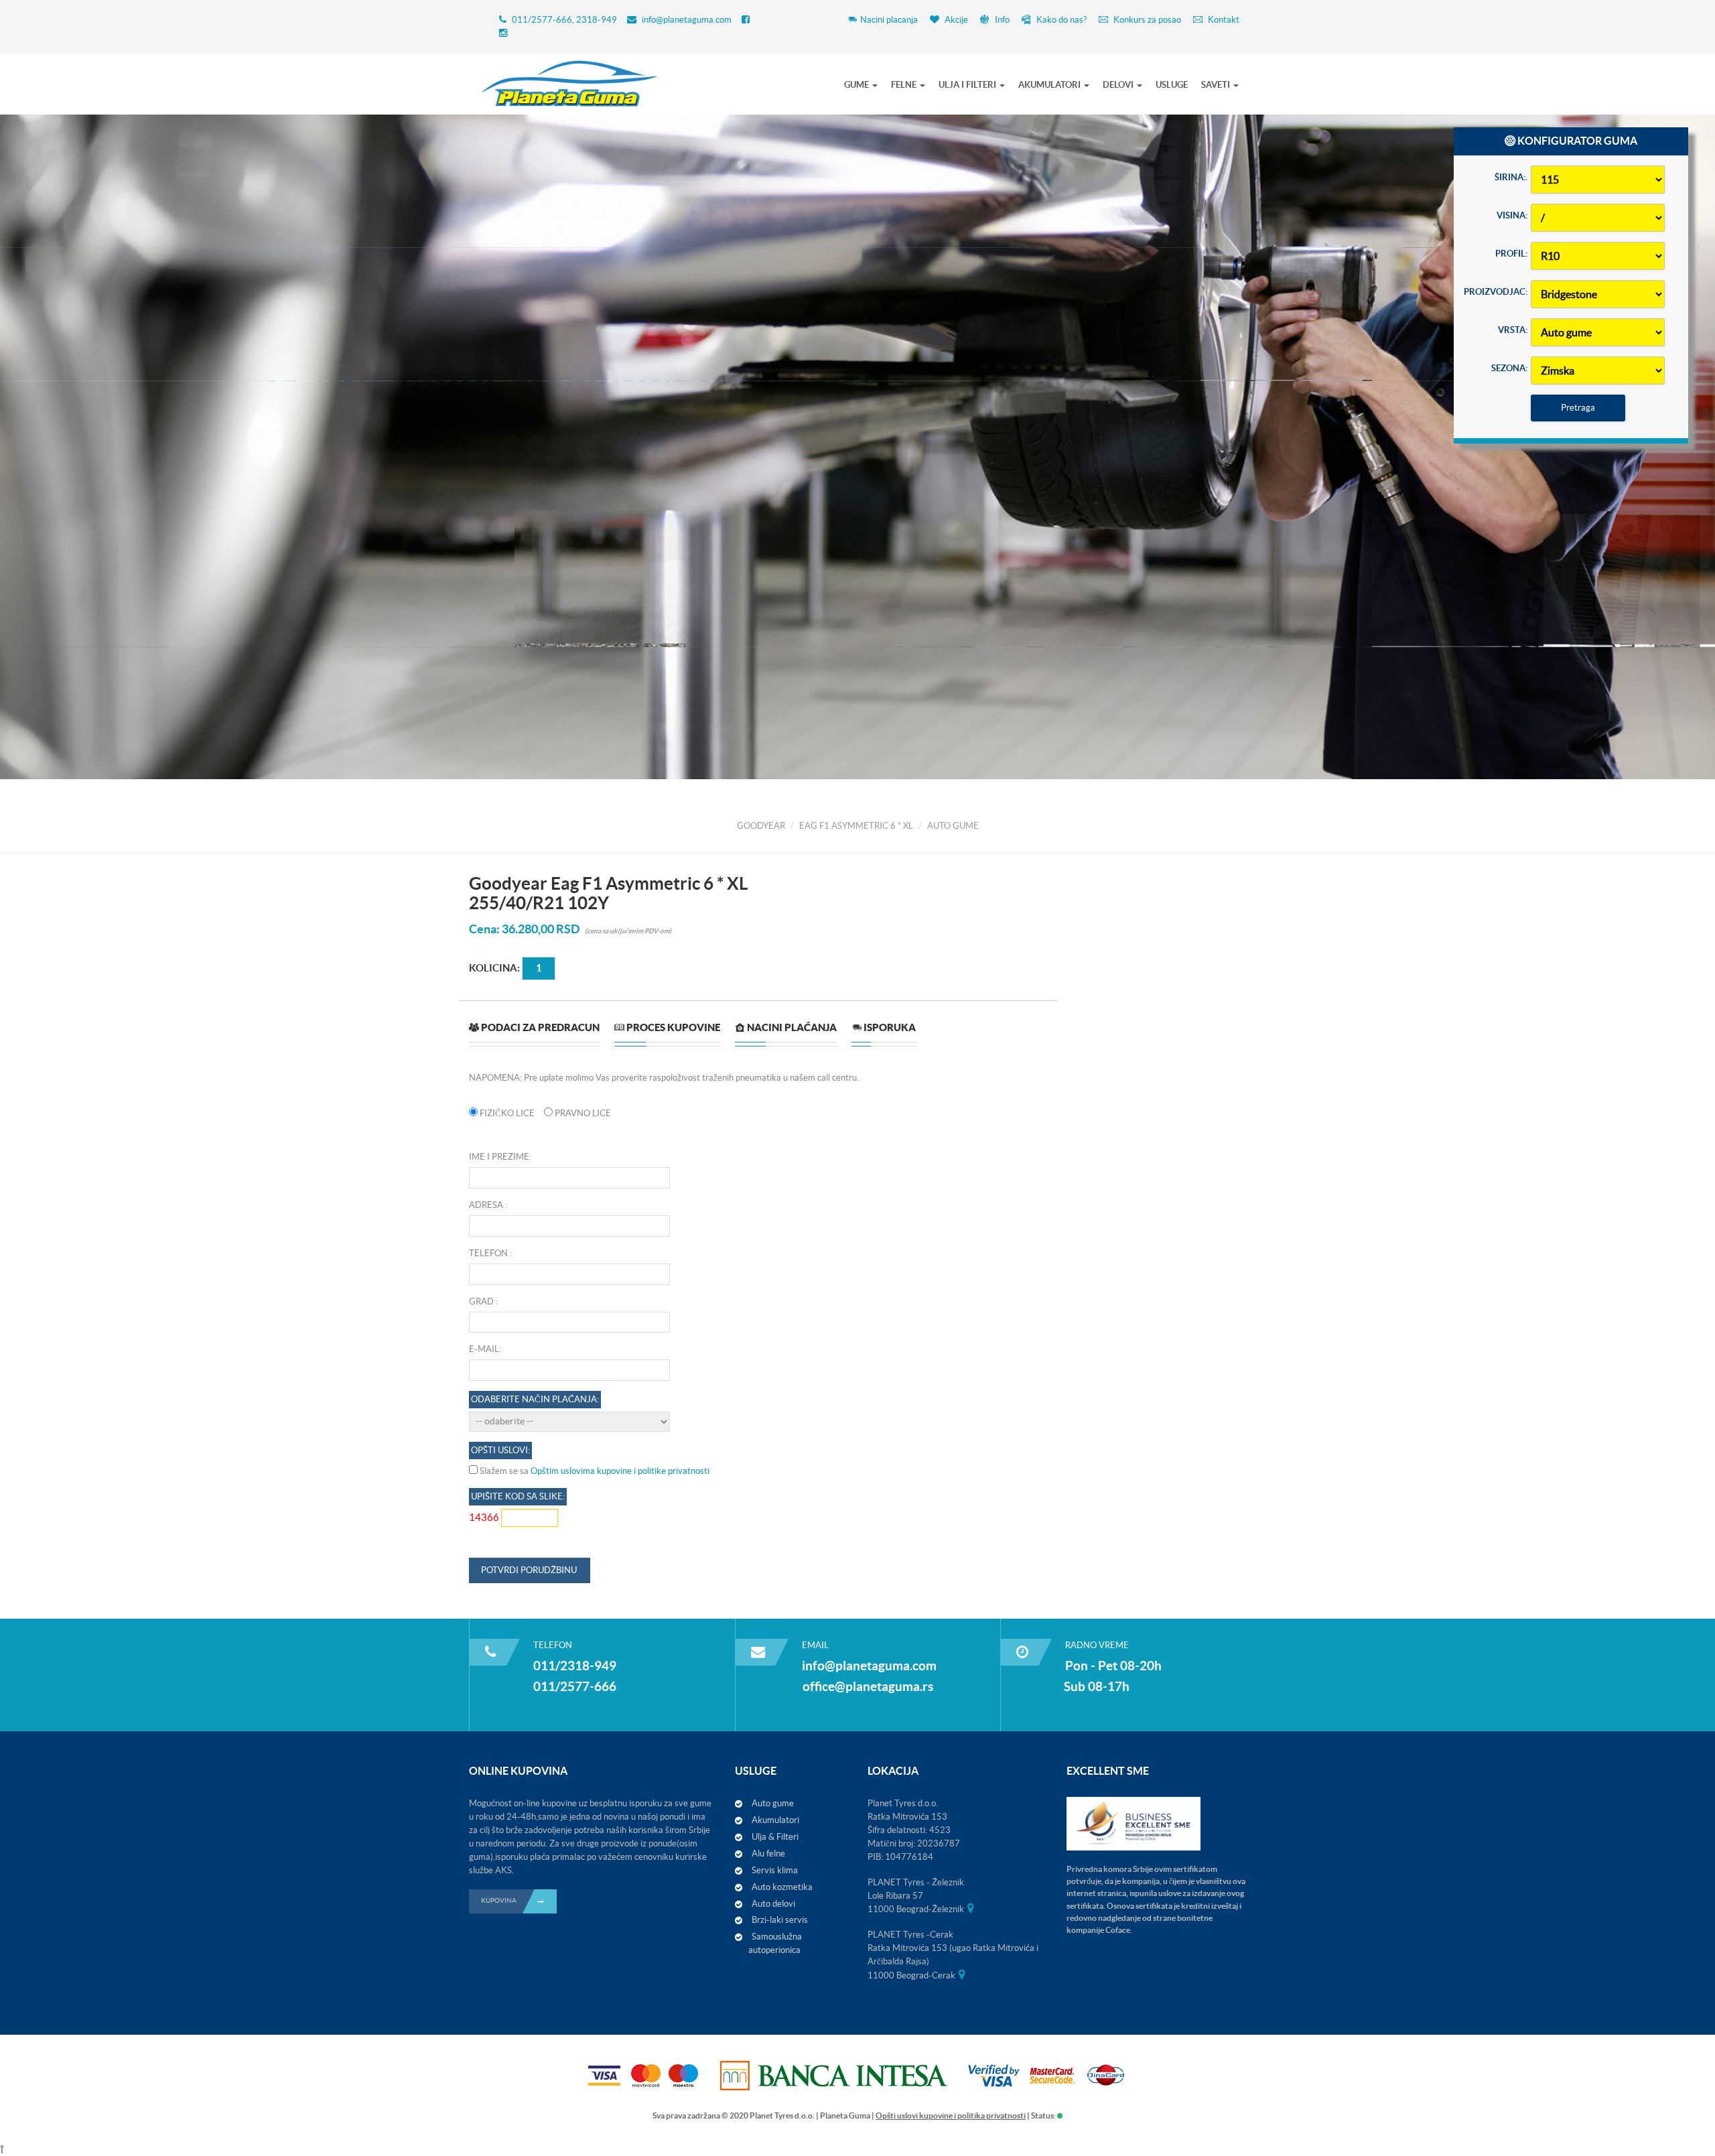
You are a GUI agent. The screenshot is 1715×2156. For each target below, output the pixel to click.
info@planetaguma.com (687, 20)
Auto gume (773, 1803)
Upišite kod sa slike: (518, 1496)
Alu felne (768, 1854)
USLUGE (1172, 85)
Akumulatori (775, 1820)
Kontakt (1223, 20)
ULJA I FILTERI (968, 85)
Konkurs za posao (1146, 20)
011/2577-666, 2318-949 (564, 20)
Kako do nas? (1060, 20)
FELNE (905, 85)
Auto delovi (773, 1904)
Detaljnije (321, 574)
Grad (481, 1301)
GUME (857, 85)
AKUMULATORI (1050, 85)
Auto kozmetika (782, 1887)
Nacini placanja (889, 20)
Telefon (488, 1253)
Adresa (486, 1205)
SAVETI (1217, 85)
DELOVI (1119, 85)
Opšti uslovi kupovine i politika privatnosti (951, 2115)
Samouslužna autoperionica (775, 1943)
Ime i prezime (499, 1157)
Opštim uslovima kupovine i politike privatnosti (620, 1471)
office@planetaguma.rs (868, 1686)
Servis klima (775, 1870)
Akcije (955, 20)
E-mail (484, 1349)
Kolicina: (494, 967)
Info (1001, 20)
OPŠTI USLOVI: (500, 1450)
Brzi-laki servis (780, 1920)
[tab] (534, 1033)
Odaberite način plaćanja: (535, 1399)
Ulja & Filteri (775, 1837)
